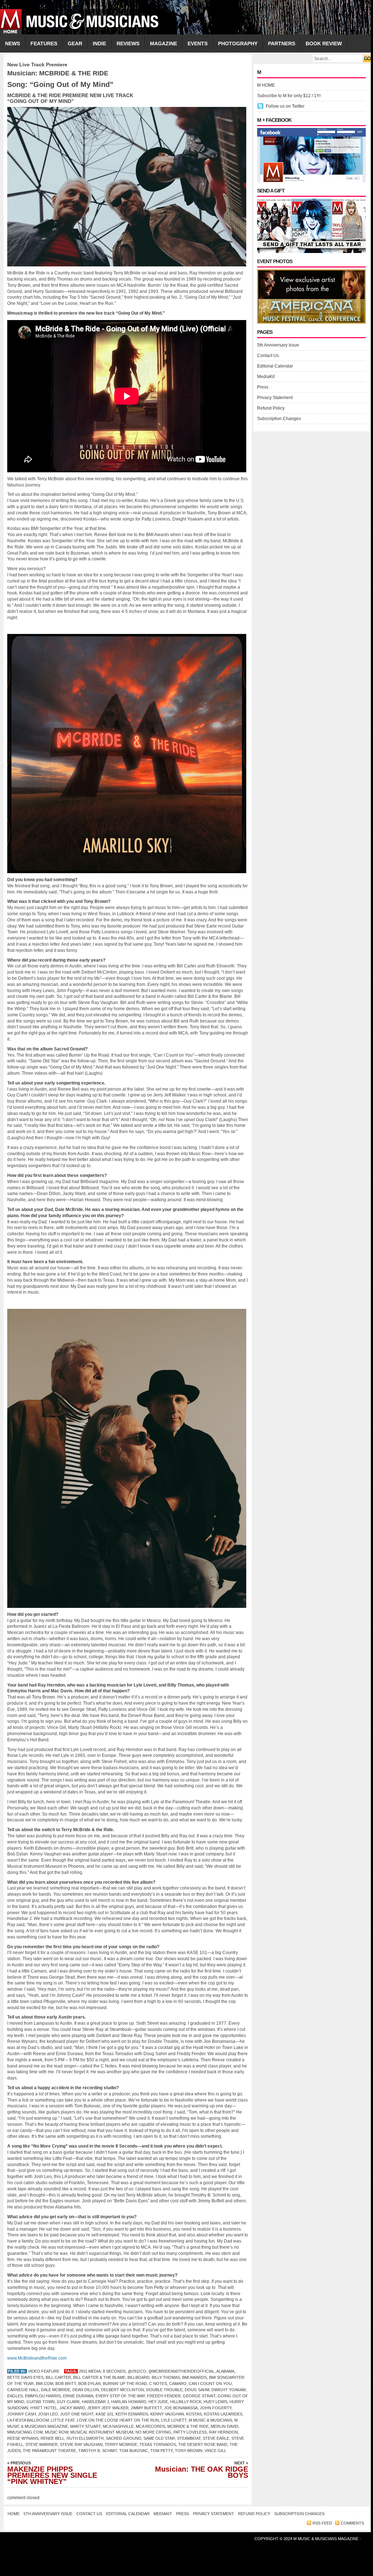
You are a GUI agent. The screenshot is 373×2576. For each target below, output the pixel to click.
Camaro (178, 2384)
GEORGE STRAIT (199, 2396)
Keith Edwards (132, 2414)
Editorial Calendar (275, 366)
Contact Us (268, 356)
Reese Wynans (23, 2438)
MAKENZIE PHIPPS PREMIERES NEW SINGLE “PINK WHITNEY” (52, 2473)
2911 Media (90, 2371)
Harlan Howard (129, 2402)
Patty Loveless (190, 2432)
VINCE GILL (215, 2451)
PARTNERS (282, 43)
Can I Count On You (210, 2384)
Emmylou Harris (43, 2396)
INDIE (99, 43)
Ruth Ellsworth (85, 2438)
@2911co (137, 2371)
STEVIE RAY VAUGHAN (81, 2444)
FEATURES (44, 43)
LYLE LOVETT (174, 2420)
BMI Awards (194, 2377)
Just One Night (77, 2414)
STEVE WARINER (41, 2444)
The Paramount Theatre (49, 2451)
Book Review (324, 43)
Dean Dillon (86, 2390)
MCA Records (150, 2426)
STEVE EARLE (216, 2438)
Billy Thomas (166, 2377)
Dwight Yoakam (229, 2390)
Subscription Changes (279, 419)
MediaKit (266, 377)
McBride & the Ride (188, 2426)
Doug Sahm (197, 2390)
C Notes (158, 2384)
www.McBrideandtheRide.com (37, 2358)
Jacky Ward (72, 2408)
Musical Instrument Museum (102, 2432)
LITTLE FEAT (63, 2420)
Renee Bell (53, 2438)
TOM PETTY (162, 2451)
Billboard (139, 2377)
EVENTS (198, 43)
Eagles (15, 2396)
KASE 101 (104, 2414)
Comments (352, 2523)
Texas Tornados (158, 2444)
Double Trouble (164, 2390)
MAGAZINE (164, 43)
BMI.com (45, 2384)
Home (14, 2514)
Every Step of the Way (120, 2396)
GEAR (75, 43)
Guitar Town (41, 2402)
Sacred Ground (123, 2438)
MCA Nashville (118, 2426)
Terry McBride (121, 2444)
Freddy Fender (164, 2396)
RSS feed (322, 2523)
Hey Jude (158, 2402)
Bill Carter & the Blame (99, 2377)
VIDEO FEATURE (44, 2371)
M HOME (266, 85)
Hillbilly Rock (186, 2402)
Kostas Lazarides (223, 2414)
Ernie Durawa (78, 2396)
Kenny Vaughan (167, 2414)
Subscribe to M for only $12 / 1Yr (289, 96)
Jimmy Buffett (146, 2408)
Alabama (225, 2371)
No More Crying (153, 2432)
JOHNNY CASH (22, 2414)
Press (263, 387)
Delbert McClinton (123, 2390)
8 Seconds (114, 2371)
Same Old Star (159, 2438)
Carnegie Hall (23, 2390)
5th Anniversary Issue (278, 345)
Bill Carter (58, 2377)
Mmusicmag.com (25, 2432)
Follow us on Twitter (285, 106)
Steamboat (189, 2438)
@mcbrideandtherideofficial (181, 2371)
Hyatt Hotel (44, 2408)
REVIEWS (128, 43)
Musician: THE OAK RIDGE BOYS (202, 2470)
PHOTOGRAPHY (238, 43)
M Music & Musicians (210, 2420)
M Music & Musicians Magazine (326, 2539)
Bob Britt (66, 2384)
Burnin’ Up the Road (125, 2384)
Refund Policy (271, 408)
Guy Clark (68, 2402)
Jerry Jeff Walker (108, 2408)
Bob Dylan (89, 2384)
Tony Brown (189, 2451)
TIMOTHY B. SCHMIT (98, 2451)
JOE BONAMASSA (181, 2408)
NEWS (12, 43)
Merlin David (225, 2426)
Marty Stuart (85, 2426)
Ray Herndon (223, 2432)
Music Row (56, 2432)
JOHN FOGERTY (216, 2408)
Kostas (194, 2414)
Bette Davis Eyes (25, 2377)
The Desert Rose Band (203, 2444)
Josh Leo (48, 2414)
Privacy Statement (275, 398)
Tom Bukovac (134, 2451)
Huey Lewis (215, 2402)
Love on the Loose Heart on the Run (118, 2420)
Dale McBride (56, 2390)
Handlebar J (95, 2402)
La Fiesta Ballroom (28, 2420)
